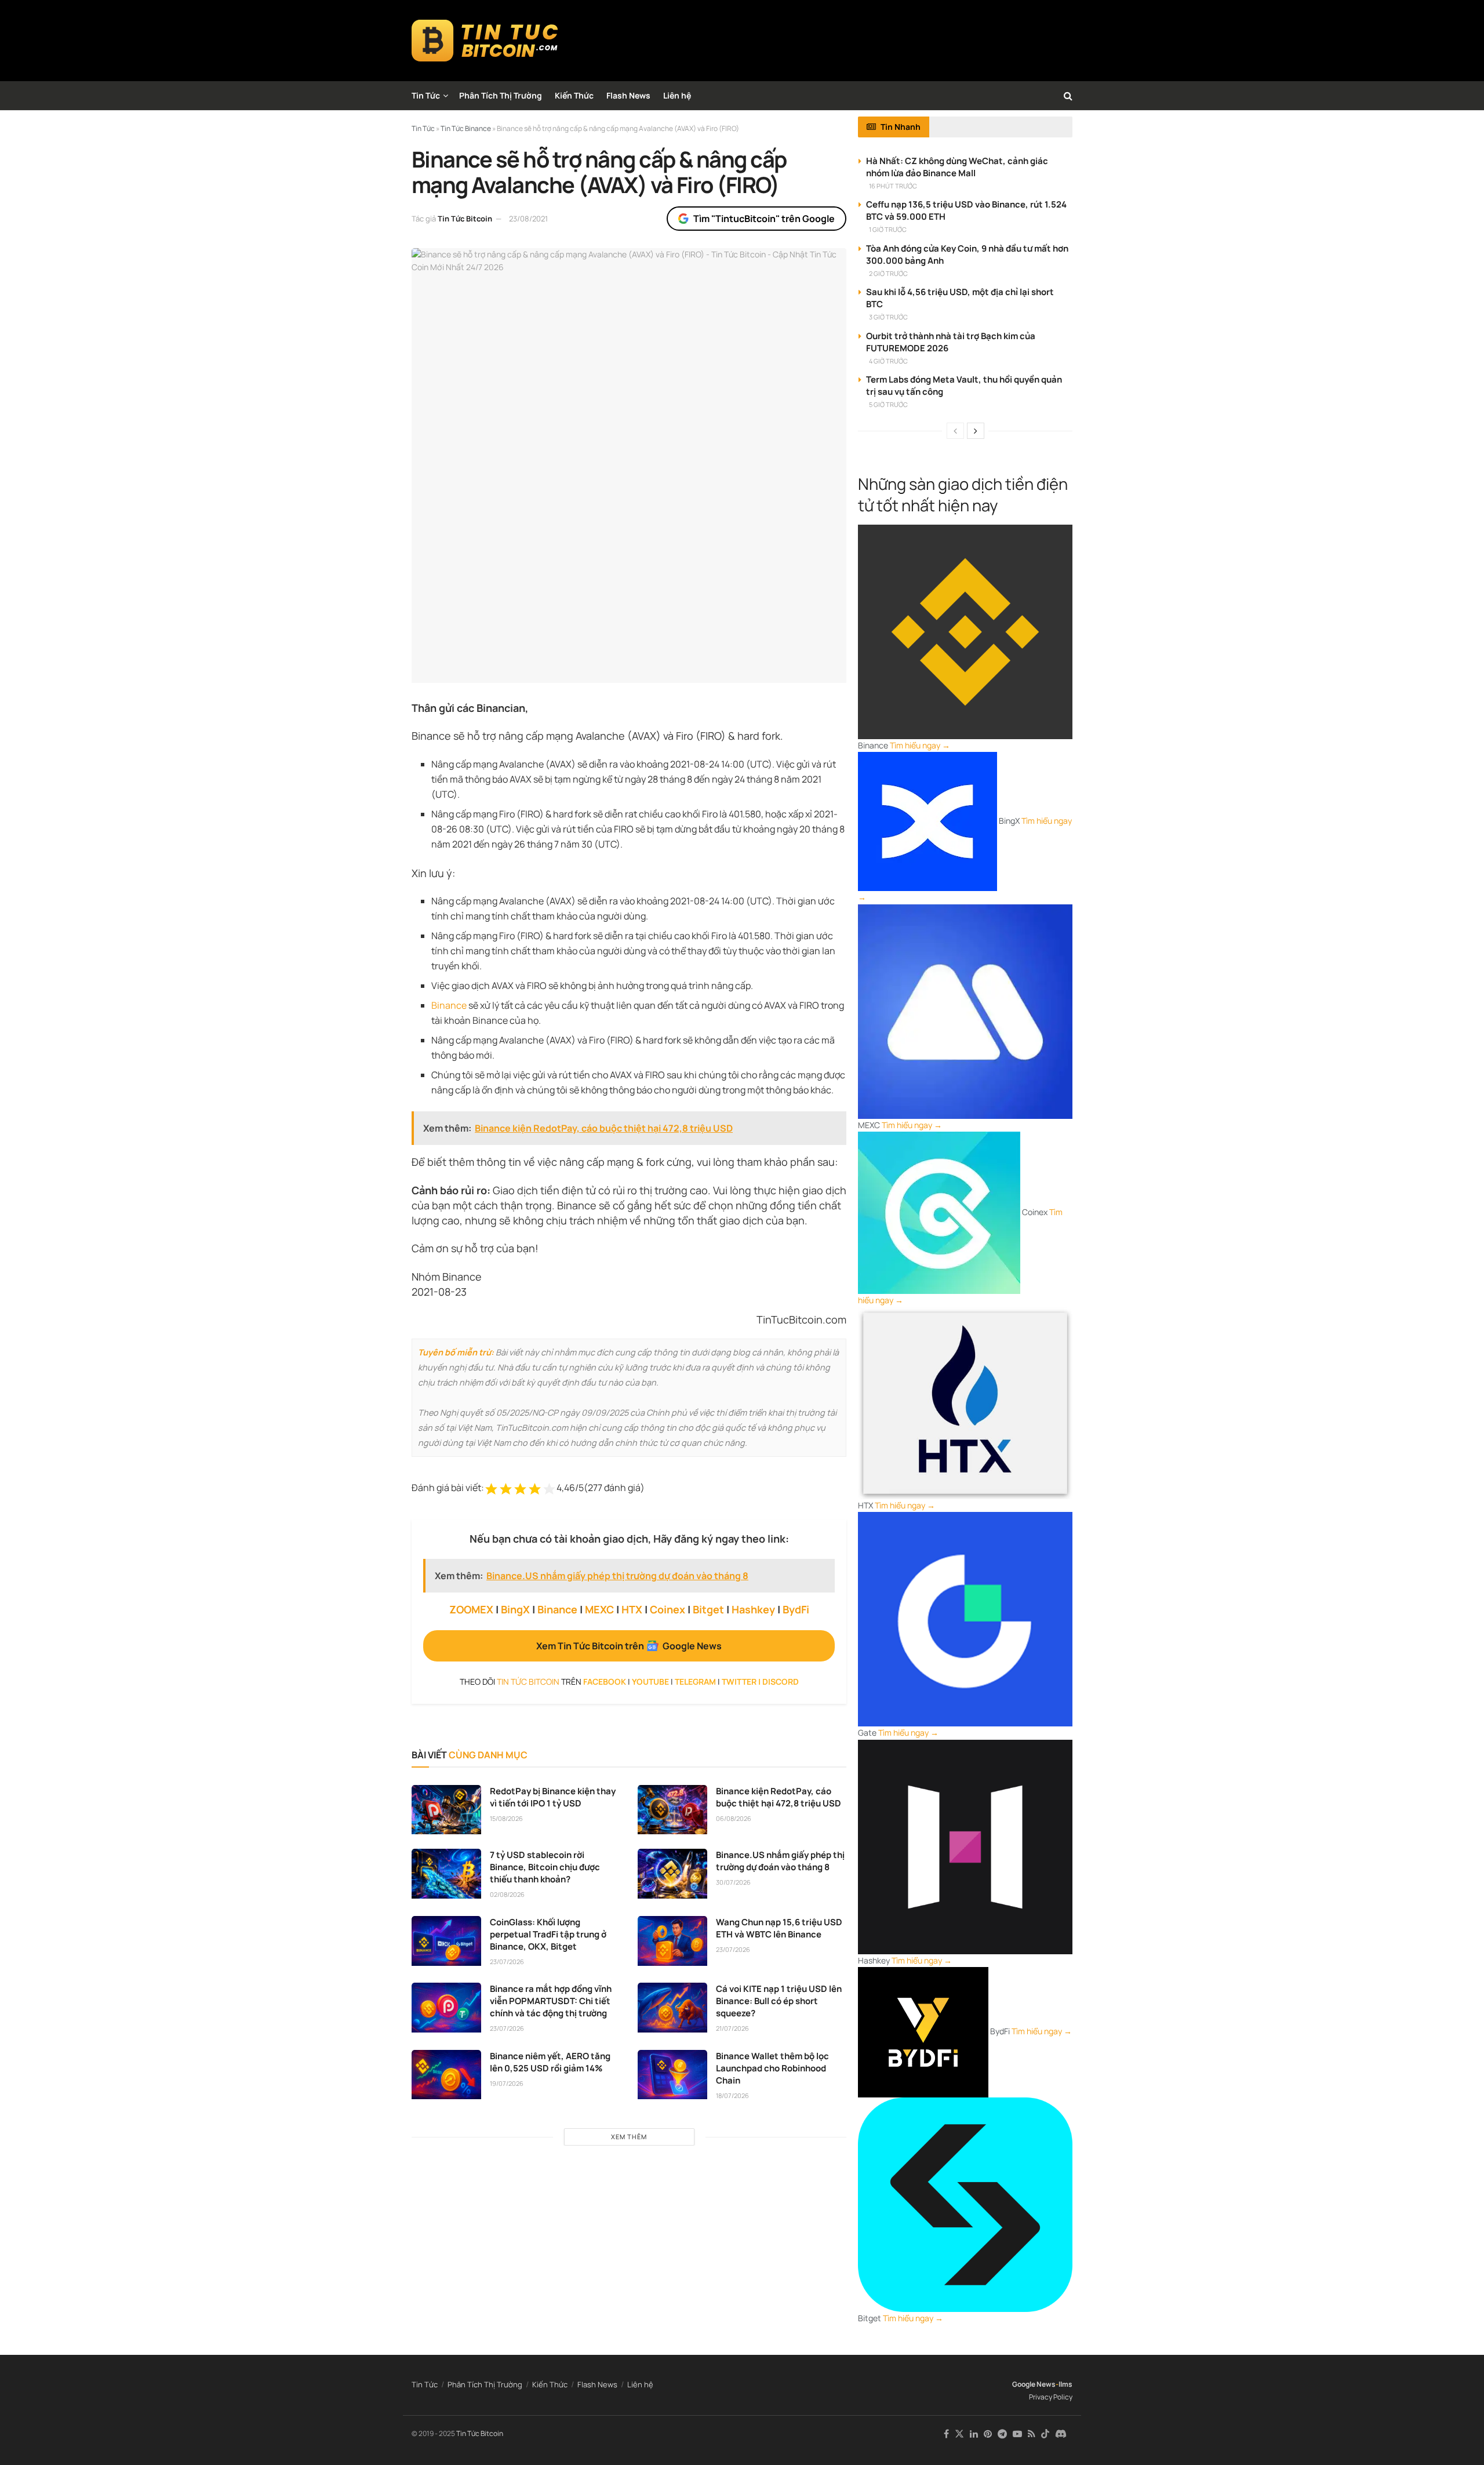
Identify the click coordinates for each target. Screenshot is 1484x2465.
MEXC (599, 1609)
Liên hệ (677, 95)
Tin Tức (426, 95)
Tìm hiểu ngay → (920, 745)
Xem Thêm (629, 2137)
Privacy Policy (1051, 2397)
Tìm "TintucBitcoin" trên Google (764, 219)
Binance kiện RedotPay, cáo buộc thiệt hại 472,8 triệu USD (779, 1797)
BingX (515, 1609)
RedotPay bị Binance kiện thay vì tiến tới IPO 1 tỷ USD (553, 1797)
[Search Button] (1068, 96)
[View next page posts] (976, 431)
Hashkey (753, 1609)
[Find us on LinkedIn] (974, 2434)
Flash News (628, 95)
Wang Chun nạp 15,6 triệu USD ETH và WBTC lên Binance (779, 1928)
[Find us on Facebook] (946, 2434)
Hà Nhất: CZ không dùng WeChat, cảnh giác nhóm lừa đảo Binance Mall (957, 167)
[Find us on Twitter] (959, 2434)
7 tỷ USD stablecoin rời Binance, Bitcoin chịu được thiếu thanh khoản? (545, 1867)
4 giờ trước (888, 361)
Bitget (708, 1609)
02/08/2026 (507, 1894)
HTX (632, 1609)
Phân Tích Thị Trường (501, 95)
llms (1065, 2384)
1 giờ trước (888, 229)
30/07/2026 (733, 1882)
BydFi (796, 1609)
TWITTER (739, 1681)
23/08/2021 (528, 219)
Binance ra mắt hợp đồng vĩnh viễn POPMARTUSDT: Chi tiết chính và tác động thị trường (551, 2001)
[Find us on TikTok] (1045, 2434)
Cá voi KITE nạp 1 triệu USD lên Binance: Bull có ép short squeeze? (779, 2001)
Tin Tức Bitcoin (465, 219)
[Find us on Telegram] (1002, 2434)
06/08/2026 (734, 1818)
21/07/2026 (732, 2028)
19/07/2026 (507, 2083)
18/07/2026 (732, 2095)
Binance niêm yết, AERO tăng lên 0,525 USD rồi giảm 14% (550, 2062)
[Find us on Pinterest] (988, 2434)
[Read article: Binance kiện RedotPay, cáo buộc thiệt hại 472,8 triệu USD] (672, 1810)
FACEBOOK (605, 1681)
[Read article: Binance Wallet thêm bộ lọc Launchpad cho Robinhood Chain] (672, 2075)
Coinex (668, 1609)
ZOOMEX (471, 1609)
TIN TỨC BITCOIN (528, 1681)
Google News (1034, 2384)
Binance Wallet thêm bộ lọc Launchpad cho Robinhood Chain (772, 2068)
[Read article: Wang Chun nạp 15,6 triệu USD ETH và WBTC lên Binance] (672, 1941)
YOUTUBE (650, 1681)
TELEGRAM (695, 1681)
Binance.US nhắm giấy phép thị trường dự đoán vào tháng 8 (780, 1861)
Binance (449, 1005)
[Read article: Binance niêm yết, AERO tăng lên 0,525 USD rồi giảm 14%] (446, 2075)
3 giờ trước (888, 317)
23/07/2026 (507, 1962)
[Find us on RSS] (1032, 2434)
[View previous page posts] (955, 431)
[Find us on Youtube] (1017, 2434)
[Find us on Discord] (1061, 2434)
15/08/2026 (506, 1818)
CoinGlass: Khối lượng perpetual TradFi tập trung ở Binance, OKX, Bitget (548, 1934)
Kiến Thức (574, 95)
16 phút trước (893, 186)
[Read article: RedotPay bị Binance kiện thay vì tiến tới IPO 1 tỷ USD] (446, 1810)
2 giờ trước (888, 273)
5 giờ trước (888, 404)
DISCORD (781, 1681)
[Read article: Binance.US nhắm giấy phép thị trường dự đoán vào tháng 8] (672, 1874)
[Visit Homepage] (485, 41)
